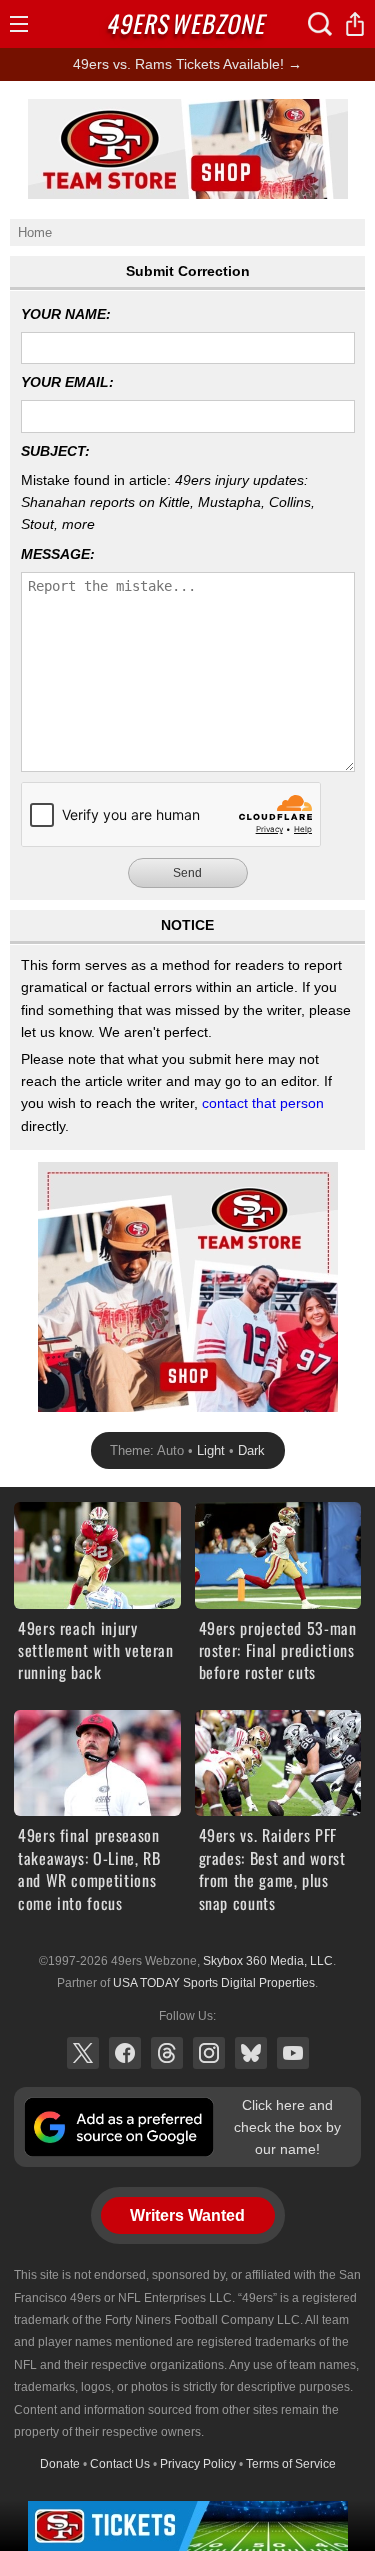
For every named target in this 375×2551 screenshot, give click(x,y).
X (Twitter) (83, 2053)
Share (355, 24)
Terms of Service (291, 2464)
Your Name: (66, 314)
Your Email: (67, 382)
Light (211, 1450)
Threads (167, 2053)
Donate (60, 2464)
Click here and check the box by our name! (287, 2127)
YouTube (293, 2053)
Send (187, 873)
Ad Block (65, 1173)
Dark (251, 1450)
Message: (58, 554)
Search (320, 24)
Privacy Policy (198, 2464)
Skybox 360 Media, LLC (268, 1961)
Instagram (209, 2053)
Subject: (55, 451)
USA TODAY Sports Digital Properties (214, 1983)
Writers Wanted (187, 2215)
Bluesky (251, 2053)
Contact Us (120, 2464)
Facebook (125, 2053)
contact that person (263, 1103)
